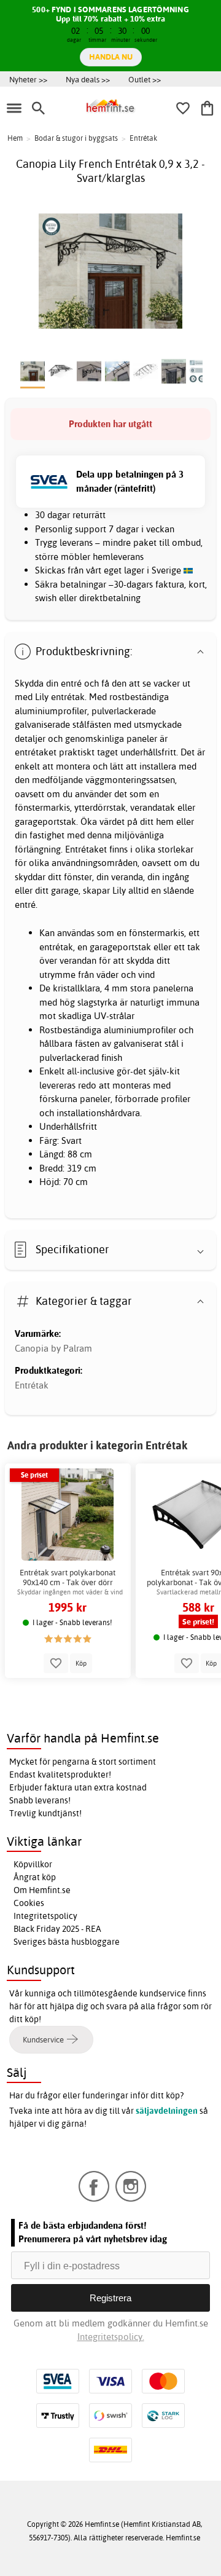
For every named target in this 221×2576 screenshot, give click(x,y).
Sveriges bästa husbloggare (67, 1942)
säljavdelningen (167, 2111)
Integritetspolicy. (111, 2337)
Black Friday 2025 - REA (57, 1929)
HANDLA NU (111, 57)
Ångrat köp (35, 1877)
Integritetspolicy (45, 1916)
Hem (15, 138)
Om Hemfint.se (42, 1890)
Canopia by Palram (53, 1348)
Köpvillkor (33, 1864)
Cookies (29, 1903)
